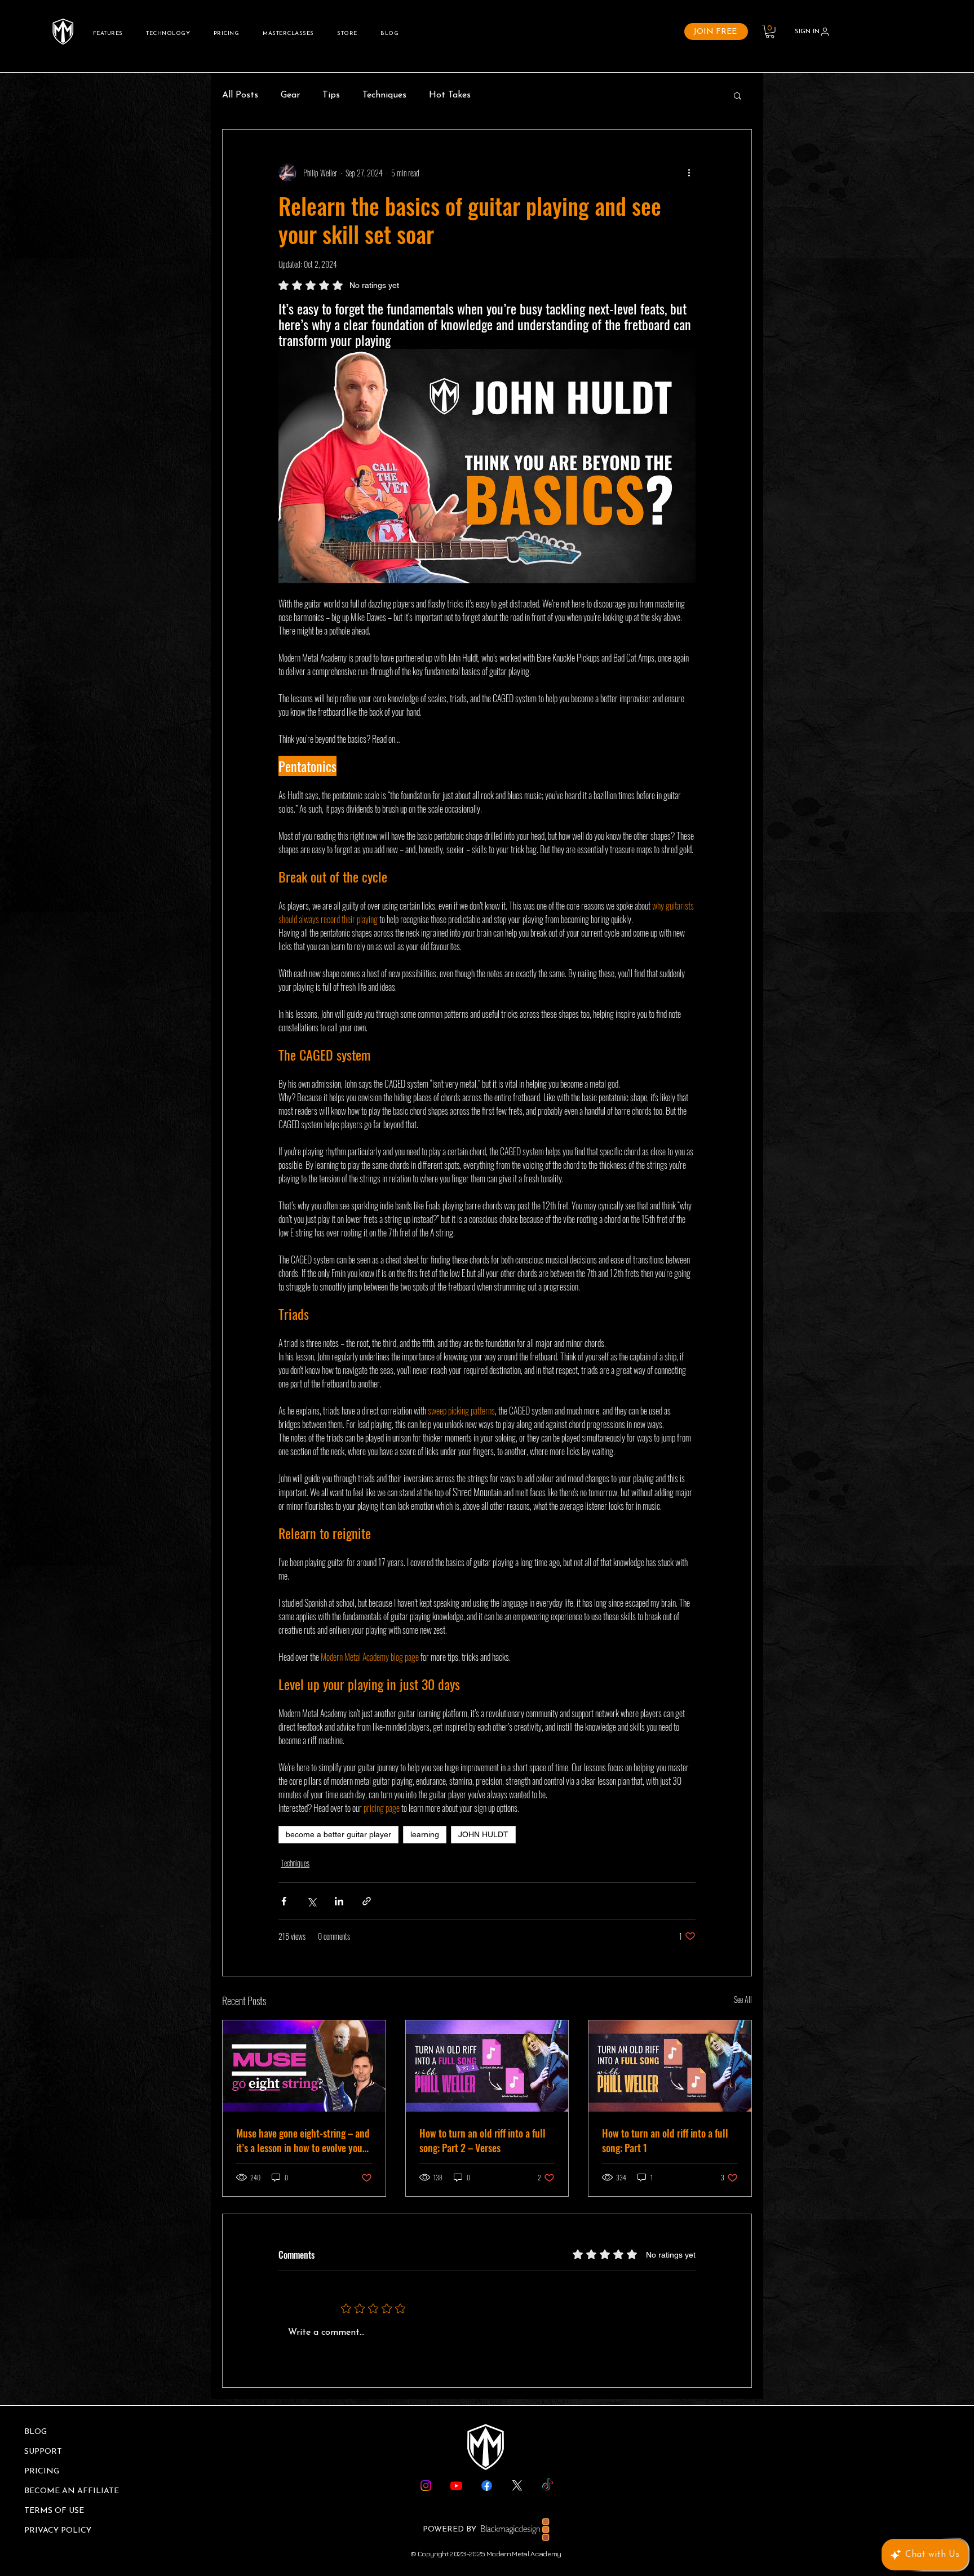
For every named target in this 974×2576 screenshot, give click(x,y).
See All (743, 1999)
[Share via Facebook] (284, 1901)
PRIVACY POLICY (58, 2531)
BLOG (36, 2432)
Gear (290, 95)
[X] (517, 2486)
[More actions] (689, 172)
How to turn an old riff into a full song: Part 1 (665, 2140)
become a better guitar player (338, 1834)
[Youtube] (456, 2486)
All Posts (240, 95)
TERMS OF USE (54, 2511)
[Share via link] (367, 1901)
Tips (331, 95)
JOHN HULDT (483, 1834)
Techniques (384, 95)
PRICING (42, 2471)
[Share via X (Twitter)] (311, 1901)
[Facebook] (487, 2486)
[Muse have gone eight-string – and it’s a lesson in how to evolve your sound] (304, 2066)
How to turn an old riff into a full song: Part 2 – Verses (482, 2140)
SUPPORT (43, 2452)
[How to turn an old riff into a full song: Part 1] (670, 2066)
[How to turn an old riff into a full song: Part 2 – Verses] (487, 2066)
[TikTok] (548, 2486)
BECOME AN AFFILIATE (72, 2491)
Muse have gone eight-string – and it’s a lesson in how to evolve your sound (303, 2140)
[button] (770, 32)
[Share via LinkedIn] (339, 1901)
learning (425, 1834)
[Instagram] (426, 2486)
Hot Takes (450, 95)
